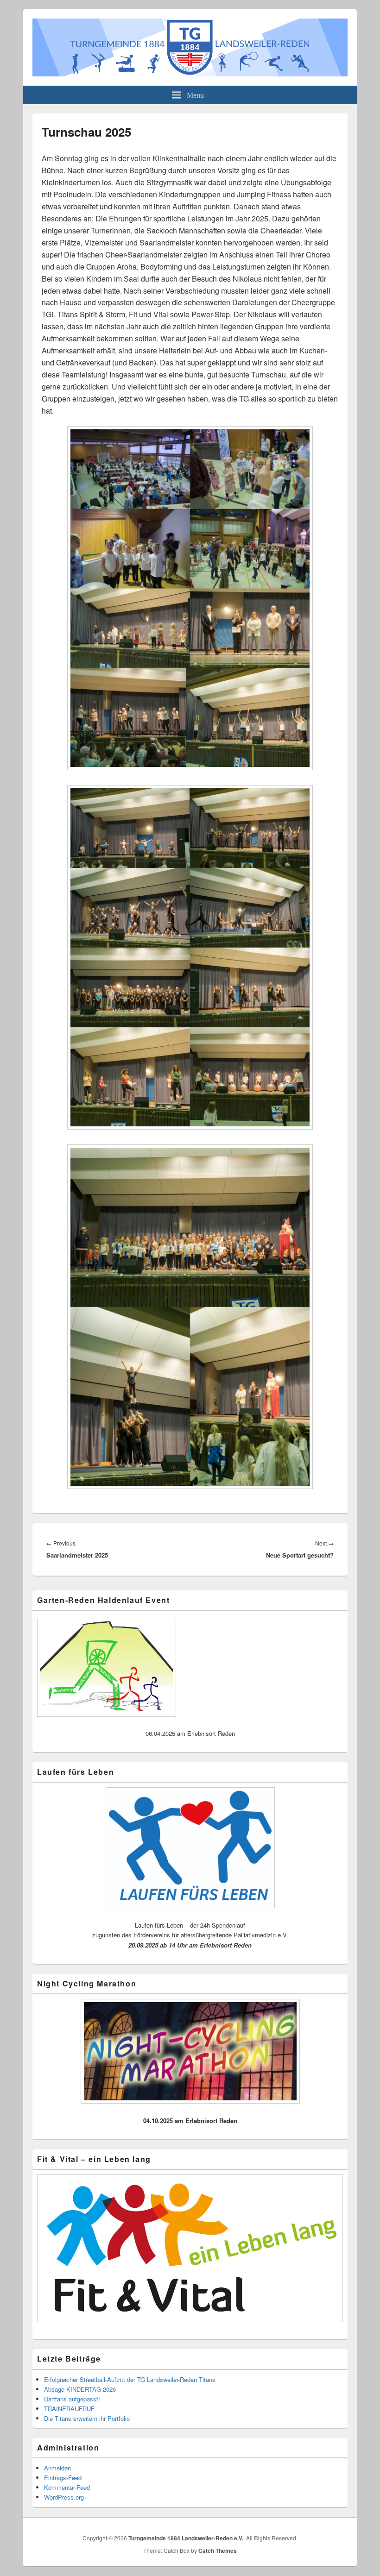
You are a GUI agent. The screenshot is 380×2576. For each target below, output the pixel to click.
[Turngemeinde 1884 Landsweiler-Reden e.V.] (190, 73)
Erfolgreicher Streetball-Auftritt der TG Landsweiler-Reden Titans (130, 2379)
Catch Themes (218, 2551)
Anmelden (57, 2468)
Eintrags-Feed (63, 2478)
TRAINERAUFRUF (69, 2409)
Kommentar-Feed (67, 2487)
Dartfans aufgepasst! (72, 2399)
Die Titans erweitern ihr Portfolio (87, 2418)
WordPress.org (64, 2497)
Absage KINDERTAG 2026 (80, 2389)
